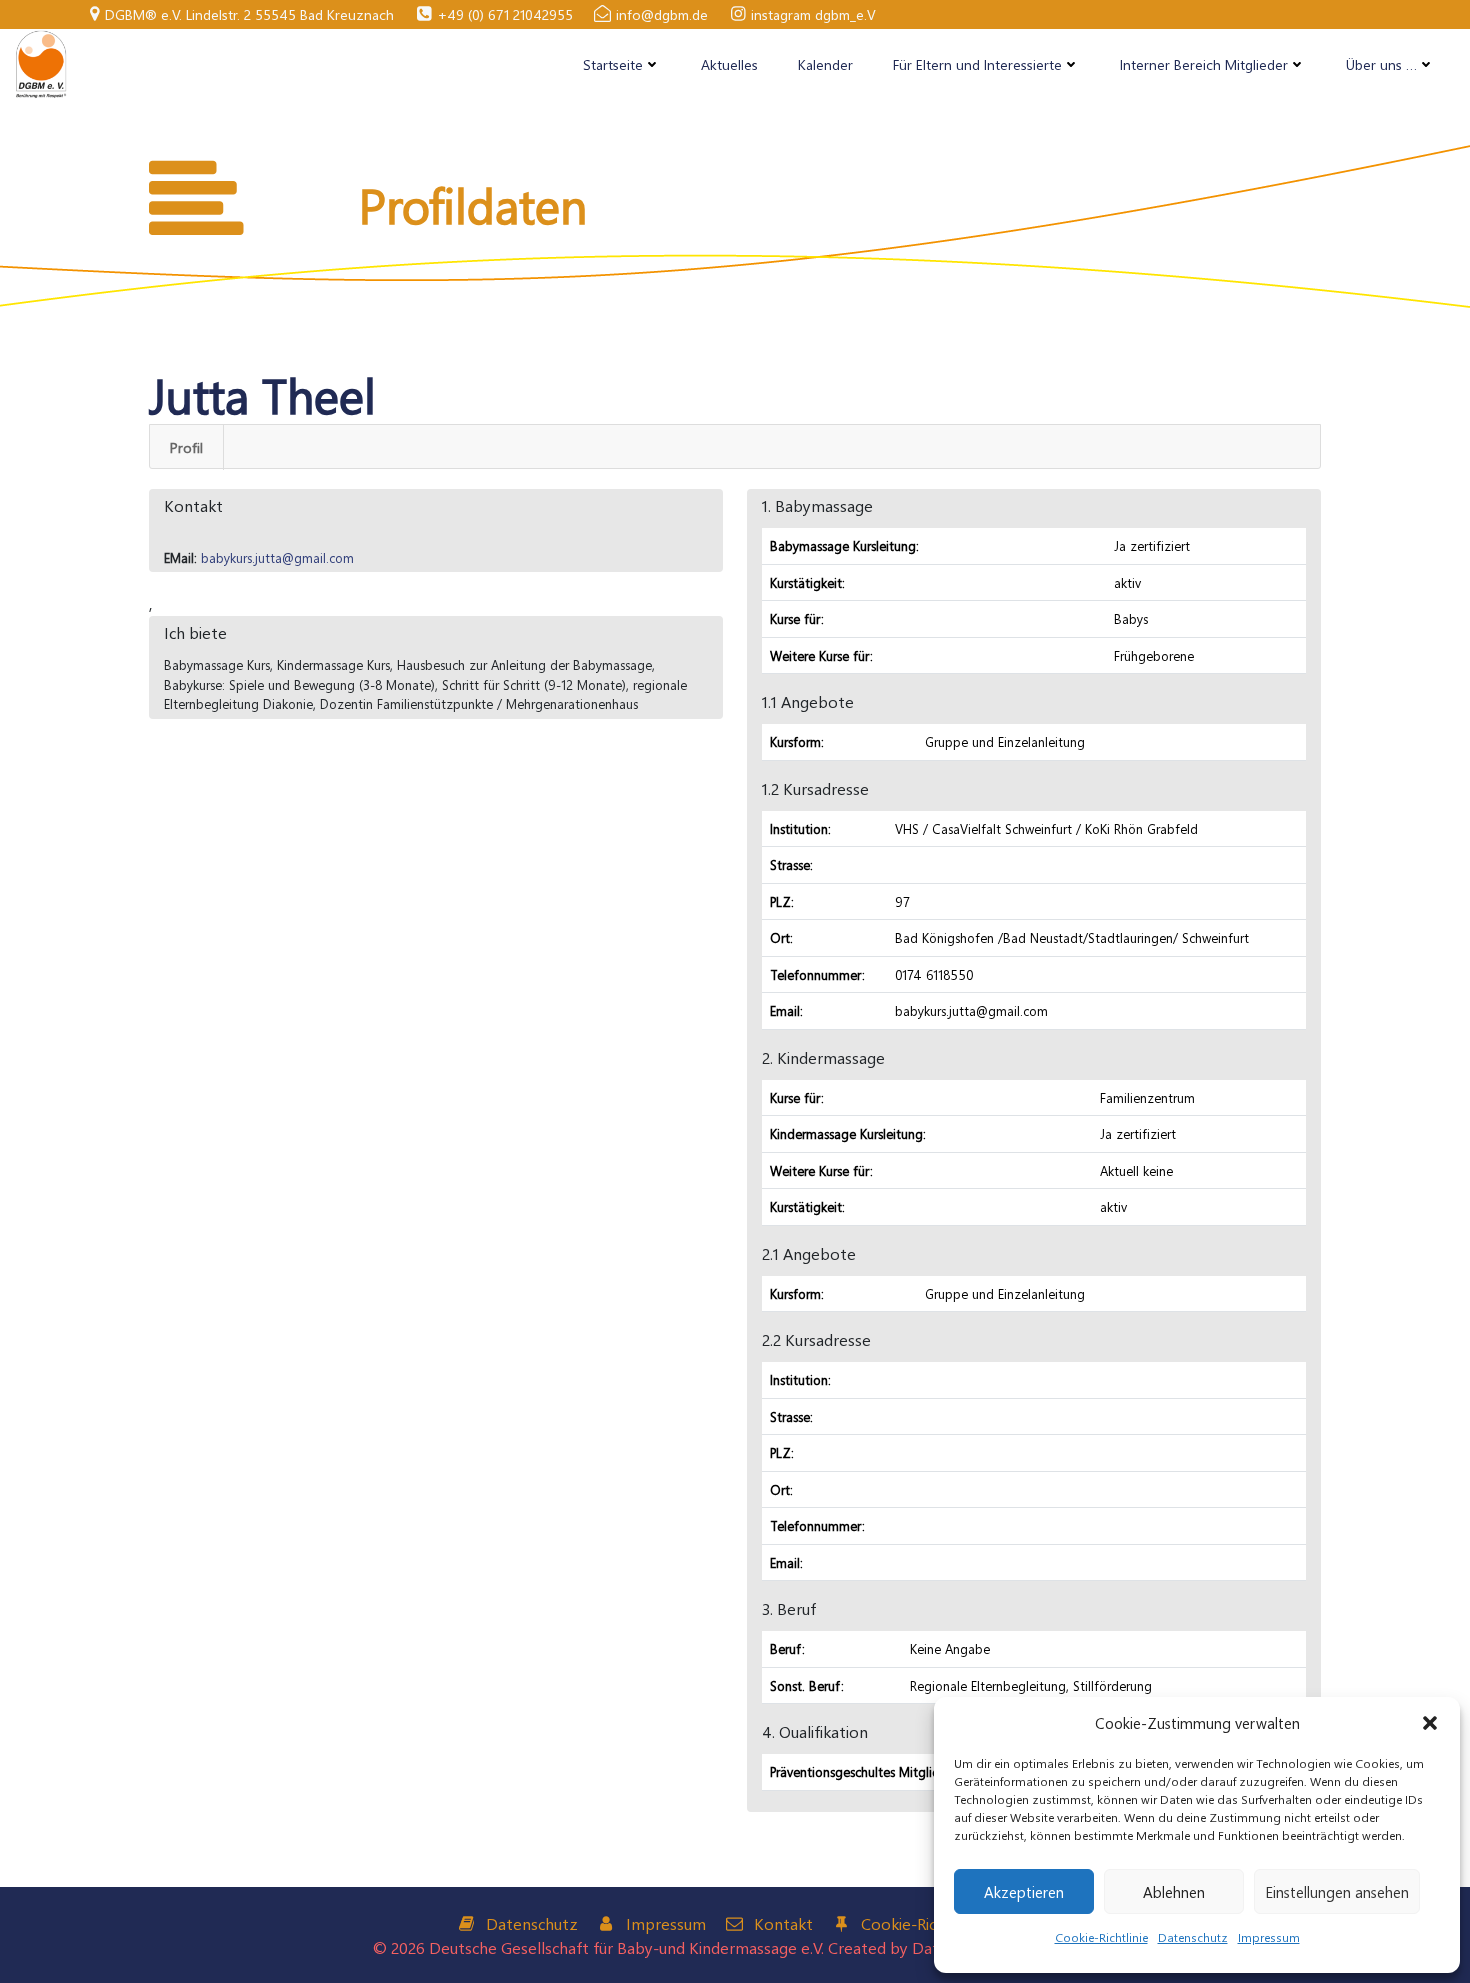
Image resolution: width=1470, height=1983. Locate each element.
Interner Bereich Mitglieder (1204, 64)
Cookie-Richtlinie (1101, 1937)
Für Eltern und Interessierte (977, 64)
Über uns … (1381, 64)
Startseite (613, 64)
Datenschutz (1193, 1937)
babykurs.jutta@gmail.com (277, 557)
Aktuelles (729, 64)
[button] (1430, 1723)
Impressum (1269, 1937)
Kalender (825, 64)
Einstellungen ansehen (1337, 1892)
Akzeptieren (1024, 1892)
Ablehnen (1174, 1892)
